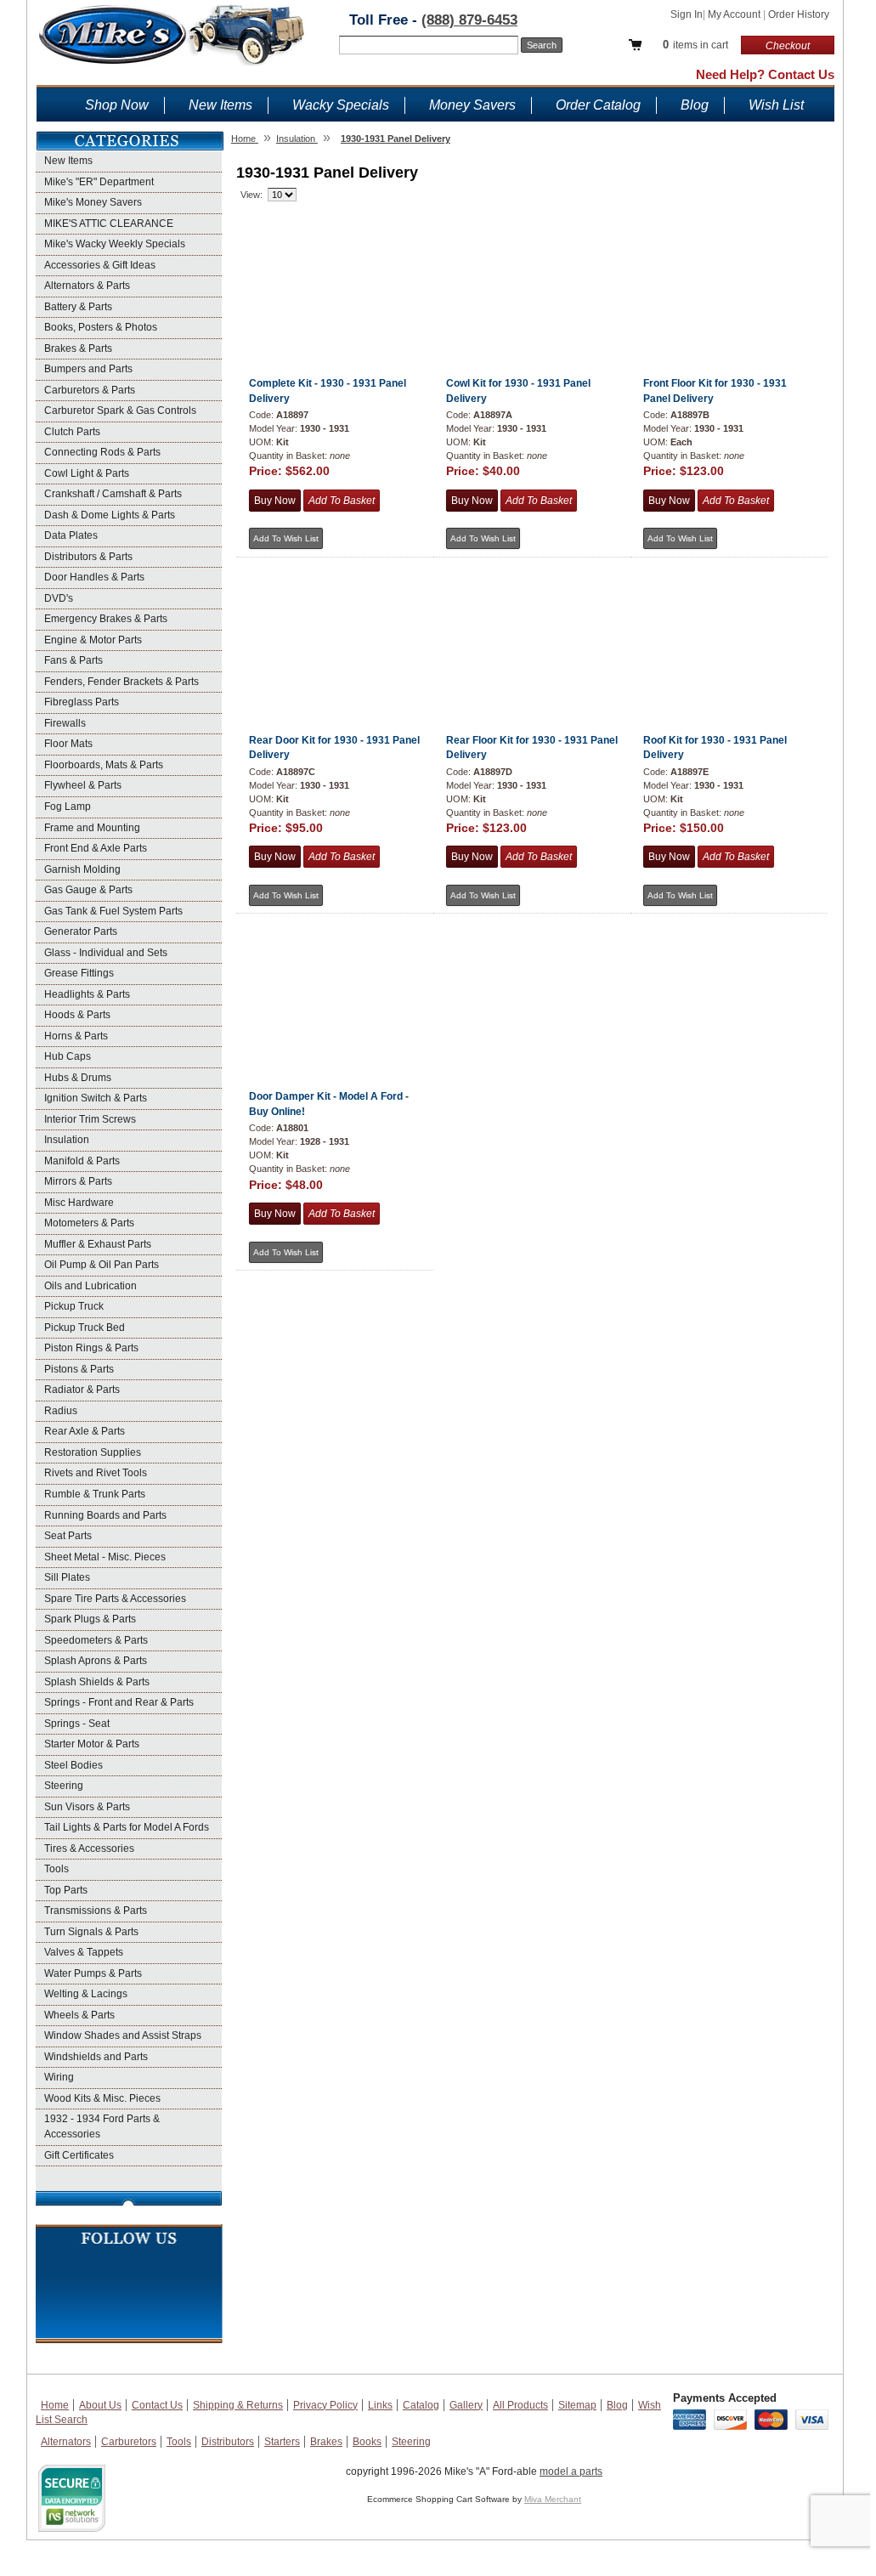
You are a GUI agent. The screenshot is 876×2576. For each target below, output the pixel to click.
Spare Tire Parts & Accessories (115, 1599)
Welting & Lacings (86, 1994)
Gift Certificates (79, 2155)
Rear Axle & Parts (85, 1431)
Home (55, 2405)
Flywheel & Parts (83, 785)
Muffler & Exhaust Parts (98, 1244)
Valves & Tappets (84, 1952)
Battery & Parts (78, 307)
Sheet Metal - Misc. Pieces (105, 1557)
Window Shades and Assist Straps (123, 2035)
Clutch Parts (72, 432)
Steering (64, 1786)
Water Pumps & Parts (93, 1973)
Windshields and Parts (96, 2057)
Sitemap (577, 2405)
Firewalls (65, 723)
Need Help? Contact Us (765, 74)
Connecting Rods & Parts (102, 452)
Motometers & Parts (89, 1223)
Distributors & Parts (88, 557)
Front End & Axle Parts (96, 848)
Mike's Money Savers (93, 202)
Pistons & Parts (79, 1369)
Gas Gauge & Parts (88, 890)
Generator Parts (81, 931)
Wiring (59, 2077)
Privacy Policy (325, 2405)
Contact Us (157, 2405)
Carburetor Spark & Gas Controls (120, 410)
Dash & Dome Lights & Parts (110, 515)
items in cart (695, 45)
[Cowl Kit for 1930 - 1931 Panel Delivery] (531, 254)
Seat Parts (68, 1536)
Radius (61, 1411)
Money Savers (472, 105)
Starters (282, 2442)
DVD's (59, 598)
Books (367, 2442)
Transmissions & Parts (96, 1911)
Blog (695, 105)
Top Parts (66, 1890)
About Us (100, 2405)
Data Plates (71, 535)
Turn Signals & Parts (91, 1932)
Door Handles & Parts (94, 577)
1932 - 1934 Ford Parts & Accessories (102, 2126)
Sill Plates (67, 1577)
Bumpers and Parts (88, 369)
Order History (799, 14)
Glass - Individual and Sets (106, 953)
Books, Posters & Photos (101, 327)
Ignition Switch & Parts (96, 1098)
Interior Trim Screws (90, 1119)
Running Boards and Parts (105, 1515)
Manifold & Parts (82, 1161)
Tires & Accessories (89, 1848)
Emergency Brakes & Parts (106, 619)
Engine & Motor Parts (93, 640)
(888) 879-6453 (469, 20)
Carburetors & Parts (90, 390)
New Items (220, 105)
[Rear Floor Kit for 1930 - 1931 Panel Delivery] (531, 611)
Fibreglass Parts (82, 702)
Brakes (326, 2442)
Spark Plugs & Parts (90, 1619)
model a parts (571, 2471)
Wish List (776, 105)
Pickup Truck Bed (85, 1328)
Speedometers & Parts (96, 1640)
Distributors (228, 2442)
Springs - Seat (77, 1724)
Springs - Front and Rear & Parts (119, 1702)
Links (380, 2405)
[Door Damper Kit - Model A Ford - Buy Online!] (334, 967)
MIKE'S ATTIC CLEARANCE (109, 224)
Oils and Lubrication (90, 1286)
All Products (520, 2405)
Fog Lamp (68, 807)
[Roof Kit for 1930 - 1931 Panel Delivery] (729, 611)
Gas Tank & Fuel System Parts (113, 911)
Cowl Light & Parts (87, 473)
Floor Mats (68, 744)
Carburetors (129, 2442)
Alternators (66, 2442)
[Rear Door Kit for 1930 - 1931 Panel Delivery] (334, 611)
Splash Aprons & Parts (96, 1661)
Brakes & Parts (78, 348)
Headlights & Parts (87, 994)
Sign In (687, 14)
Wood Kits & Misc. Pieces (102, 2098)
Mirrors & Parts (78, 1181)
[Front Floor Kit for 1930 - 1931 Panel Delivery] (729, 254)
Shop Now (117, 105)
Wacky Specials (341, 105)
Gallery (466, 2405)
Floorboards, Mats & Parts (104, 765)
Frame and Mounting (92, 828)
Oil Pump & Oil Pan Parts (102, 1265)
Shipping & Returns (238, 2405)
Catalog (421, 2405)
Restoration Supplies (93, 1452)
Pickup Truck (74, 1306)
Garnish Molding (82, 869)
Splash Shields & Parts (97, 1682)
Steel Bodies (73, 1765)
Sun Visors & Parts (87, 1807)
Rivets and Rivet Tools (96, 1473)
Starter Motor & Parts (92, 1744)
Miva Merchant (553, 2499)
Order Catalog (598, 105)
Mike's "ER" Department (99, 182)
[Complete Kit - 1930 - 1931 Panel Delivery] (334, 254)
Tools (57, 1869)
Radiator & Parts (82, 1390)
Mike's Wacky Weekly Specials (115, 244)
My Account (735, 14)
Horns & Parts (76, 1036)
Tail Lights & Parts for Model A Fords (127, 1827)
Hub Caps (68, 1056)
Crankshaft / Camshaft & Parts (113, 494)
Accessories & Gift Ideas (100, 265)
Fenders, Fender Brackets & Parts (122, 682)
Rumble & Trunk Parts (95, 1494)
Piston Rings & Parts (91, 1348)
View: (251, 195)
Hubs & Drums (78, 1078)
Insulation (67, 1140)
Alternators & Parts (87, 286)
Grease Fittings (79, 973)
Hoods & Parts (77, 1015)
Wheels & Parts (79, 2015)
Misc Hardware (79, 1203)
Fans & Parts (73, 660)
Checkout (788, 46)
